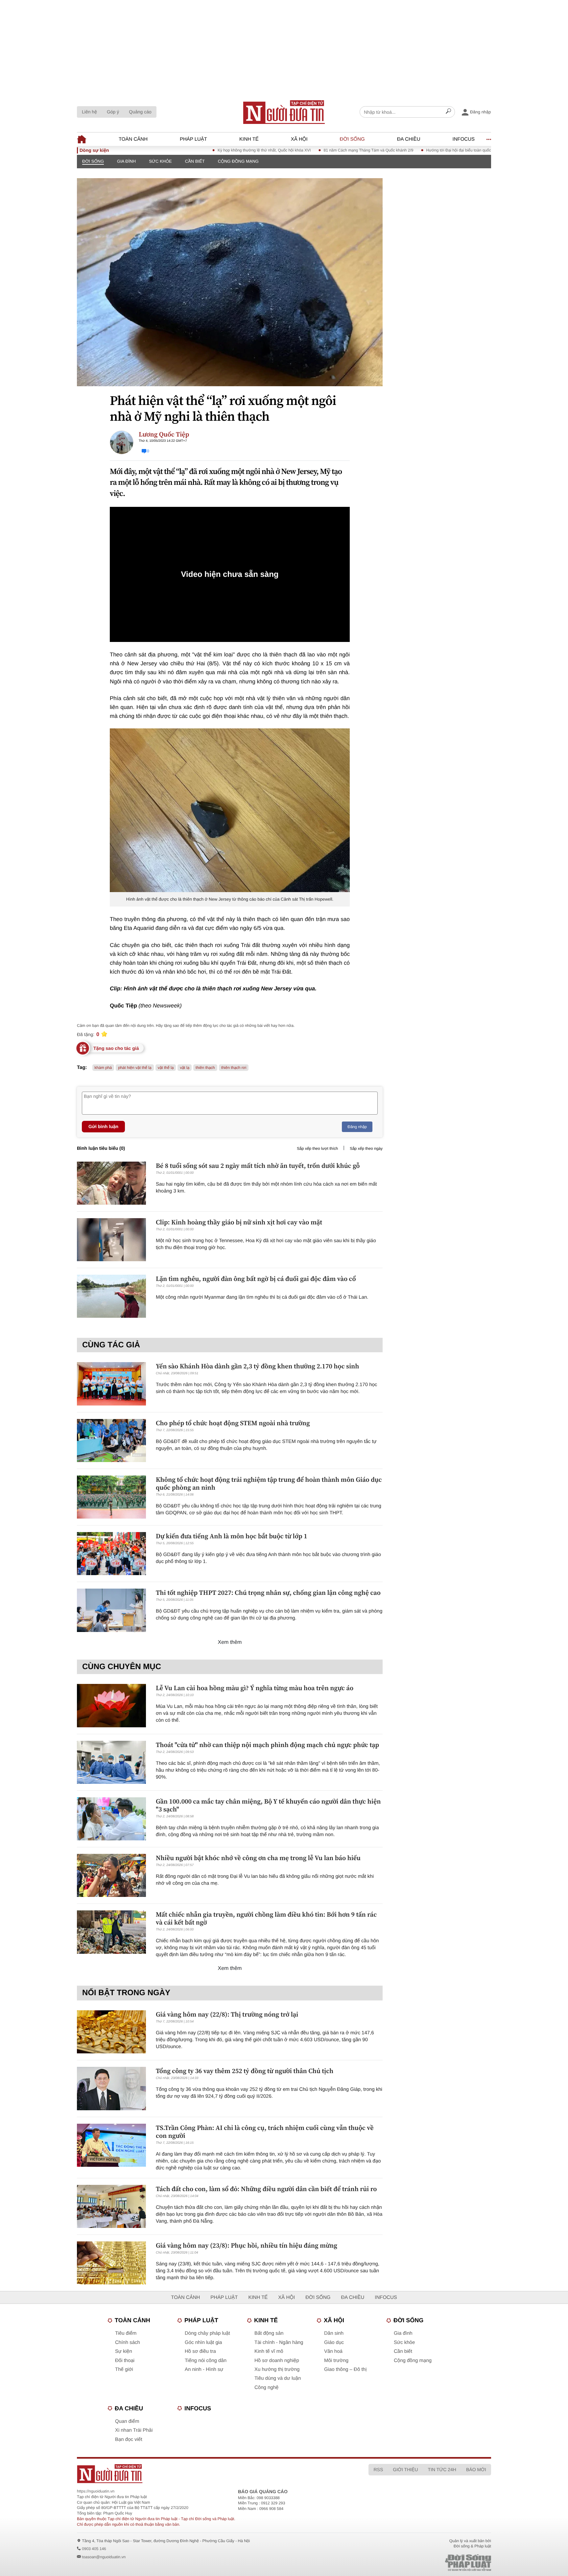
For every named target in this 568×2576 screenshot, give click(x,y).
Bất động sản (269, 2333)
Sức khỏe (160, 161)
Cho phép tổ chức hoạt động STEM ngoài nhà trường (233, 1423)
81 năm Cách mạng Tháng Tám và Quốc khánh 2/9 (313, 150)
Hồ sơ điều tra (200, 2351)
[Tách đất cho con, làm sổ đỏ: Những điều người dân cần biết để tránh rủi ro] (111, 2206)
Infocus (464, 139)
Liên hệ (89, 112)
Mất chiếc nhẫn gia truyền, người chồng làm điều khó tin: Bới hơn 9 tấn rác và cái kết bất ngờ (266, 1918)
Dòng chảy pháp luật (207, 2333)
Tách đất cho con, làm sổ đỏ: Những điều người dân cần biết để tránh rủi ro (266, 2189)
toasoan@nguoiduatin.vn (104, 2557)
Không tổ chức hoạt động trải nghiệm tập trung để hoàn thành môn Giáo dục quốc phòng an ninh (269, 1483)
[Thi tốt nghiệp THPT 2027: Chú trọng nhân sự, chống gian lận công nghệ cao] (111, 1610)
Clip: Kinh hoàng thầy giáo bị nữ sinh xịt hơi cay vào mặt (239, 1222)
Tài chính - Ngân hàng (279, 2342)
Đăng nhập (357, 1127)
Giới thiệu (405, 2470)
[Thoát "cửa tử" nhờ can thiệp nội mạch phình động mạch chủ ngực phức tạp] (111, 1762)
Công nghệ (266, 2387)
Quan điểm (127, 2421)
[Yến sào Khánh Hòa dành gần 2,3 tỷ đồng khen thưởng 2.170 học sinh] (111, 1384)
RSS (378, 2470)
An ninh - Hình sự (204, 2369)
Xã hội (299, 139)
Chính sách (128, 2342)
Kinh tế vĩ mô (269, 2351)
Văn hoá (333, 2351)
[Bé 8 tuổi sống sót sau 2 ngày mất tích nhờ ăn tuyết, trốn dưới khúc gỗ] (111, 1183)
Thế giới (124, 2369)
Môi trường (336, 2361)
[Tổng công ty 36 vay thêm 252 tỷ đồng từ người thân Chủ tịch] (111, 2088)
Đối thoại (125, 2361)
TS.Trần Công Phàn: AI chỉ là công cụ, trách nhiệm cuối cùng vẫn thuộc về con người (265, 2132)
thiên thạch (205, 1068)
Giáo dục (334, 2342)
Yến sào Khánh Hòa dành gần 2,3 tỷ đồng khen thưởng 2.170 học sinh (258, 1366)
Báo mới (476, 2470)
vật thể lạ (166, 1068)
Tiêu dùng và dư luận (278, 2378)
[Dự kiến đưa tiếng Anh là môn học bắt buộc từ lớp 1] (111, 1554)
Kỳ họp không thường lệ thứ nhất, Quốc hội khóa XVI (209, 150)
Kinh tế (249, 139)
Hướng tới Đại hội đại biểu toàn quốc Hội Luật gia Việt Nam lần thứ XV (433, 150)
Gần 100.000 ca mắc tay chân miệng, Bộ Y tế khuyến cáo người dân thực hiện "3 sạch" (268, 1805)
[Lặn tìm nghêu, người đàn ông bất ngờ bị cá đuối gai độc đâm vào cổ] (111, 1296)
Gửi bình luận (103, 1126)
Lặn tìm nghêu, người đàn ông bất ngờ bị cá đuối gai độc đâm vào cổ (256, 1279)
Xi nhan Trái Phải (134, 2430)
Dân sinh (334, 2333)
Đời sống (352, 139)
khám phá (103, 1068)
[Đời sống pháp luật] (422, 2563)
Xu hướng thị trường (277, 2369)
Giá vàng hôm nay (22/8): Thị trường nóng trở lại (227, 2014)
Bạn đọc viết (129, 2439)
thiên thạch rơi (234, 1068)
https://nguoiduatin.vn (96, 2491)
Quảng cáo (140, 112)
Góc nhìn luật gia (203, 2342)
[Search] (448, 112)
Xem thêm (230, 1642)
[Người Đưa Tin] (198, 2474)
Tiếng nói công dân (206, 2361)
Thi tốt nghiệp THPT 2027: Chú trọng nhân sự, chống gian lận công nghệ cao (268, 1593)
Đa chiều (409, 139)
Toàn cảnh (133, 139)
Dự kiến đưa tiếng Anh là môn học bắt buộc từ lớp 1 (232, 1536)
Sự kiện (124, 2351)
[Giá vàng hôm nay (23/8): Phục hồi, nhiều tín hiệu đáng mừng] (111, 2263)
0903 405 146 (94, 2549)
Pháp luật (193, 139)
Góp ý (113, 112)
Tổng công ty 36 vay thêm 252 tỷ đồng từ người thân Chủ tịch (245, 2071)
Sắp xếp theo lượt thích (317, 1148)
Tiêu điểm (126, 2333)
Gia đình (126, 161)
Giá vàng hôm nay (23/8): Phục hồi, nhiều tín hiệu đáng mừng (247, 2245)
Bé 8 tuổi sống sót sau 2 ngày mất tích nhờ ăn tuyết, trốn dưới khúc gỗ (258, 1166)
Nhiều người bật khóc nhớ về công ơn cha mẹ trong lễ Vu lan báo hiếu (258, 1858)
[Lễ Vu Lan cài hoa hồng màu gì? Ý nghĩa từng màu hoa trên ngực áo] (111, 1705)
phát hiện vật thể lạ (135, 1068)
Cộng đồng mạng (238, 161)
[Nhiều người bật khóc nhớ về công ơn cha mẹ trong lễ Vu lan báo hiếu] (111, 1875)
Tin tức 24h (442, 2470)
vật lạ (185, 1068)
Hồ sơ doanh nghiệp (277, 2361)
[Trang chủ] (284, 112)
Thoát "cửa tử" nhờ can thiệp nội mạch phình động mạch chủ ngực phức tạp (267, 1745)
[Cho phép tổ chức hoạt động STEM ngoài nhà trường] (111, 1441)
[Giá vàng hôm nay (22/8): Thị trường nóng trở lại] (111, 2032)
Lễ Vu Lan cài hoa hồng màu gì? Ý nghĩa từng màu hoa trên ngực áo (255, 1688)
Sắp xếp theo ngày (366, 1148)
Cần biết (195, 161)
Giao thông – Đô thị (345, 2369)
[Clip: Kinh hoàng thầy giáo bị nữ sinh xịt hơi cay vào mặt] (111, 1240)
